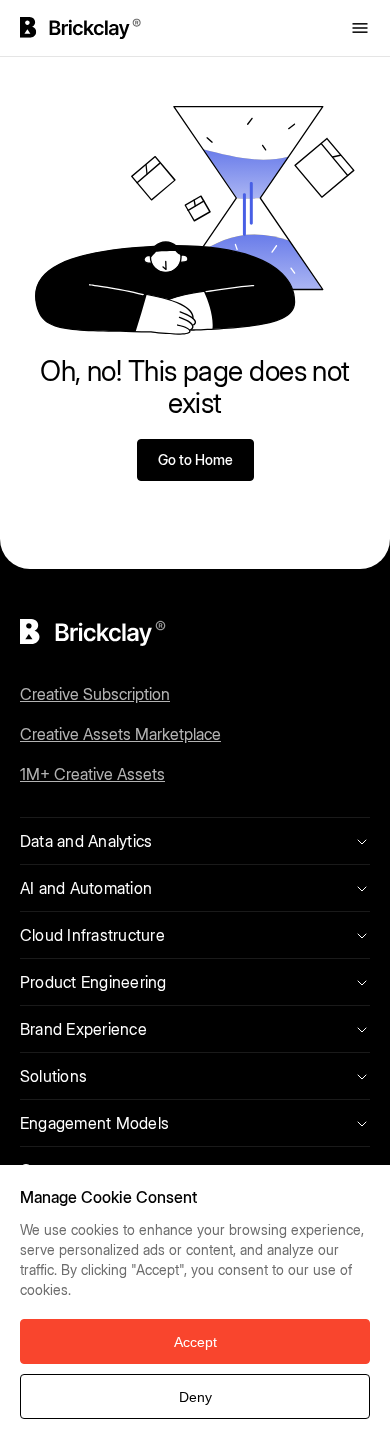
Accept (195, 1342)
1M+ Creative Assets (92, 774)
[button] (370, 1185)
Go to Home (195, 459)
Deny (195, 1397)
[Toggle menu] (360, 28)
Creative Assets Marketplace (120, 734)
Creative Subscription (95, 694)
